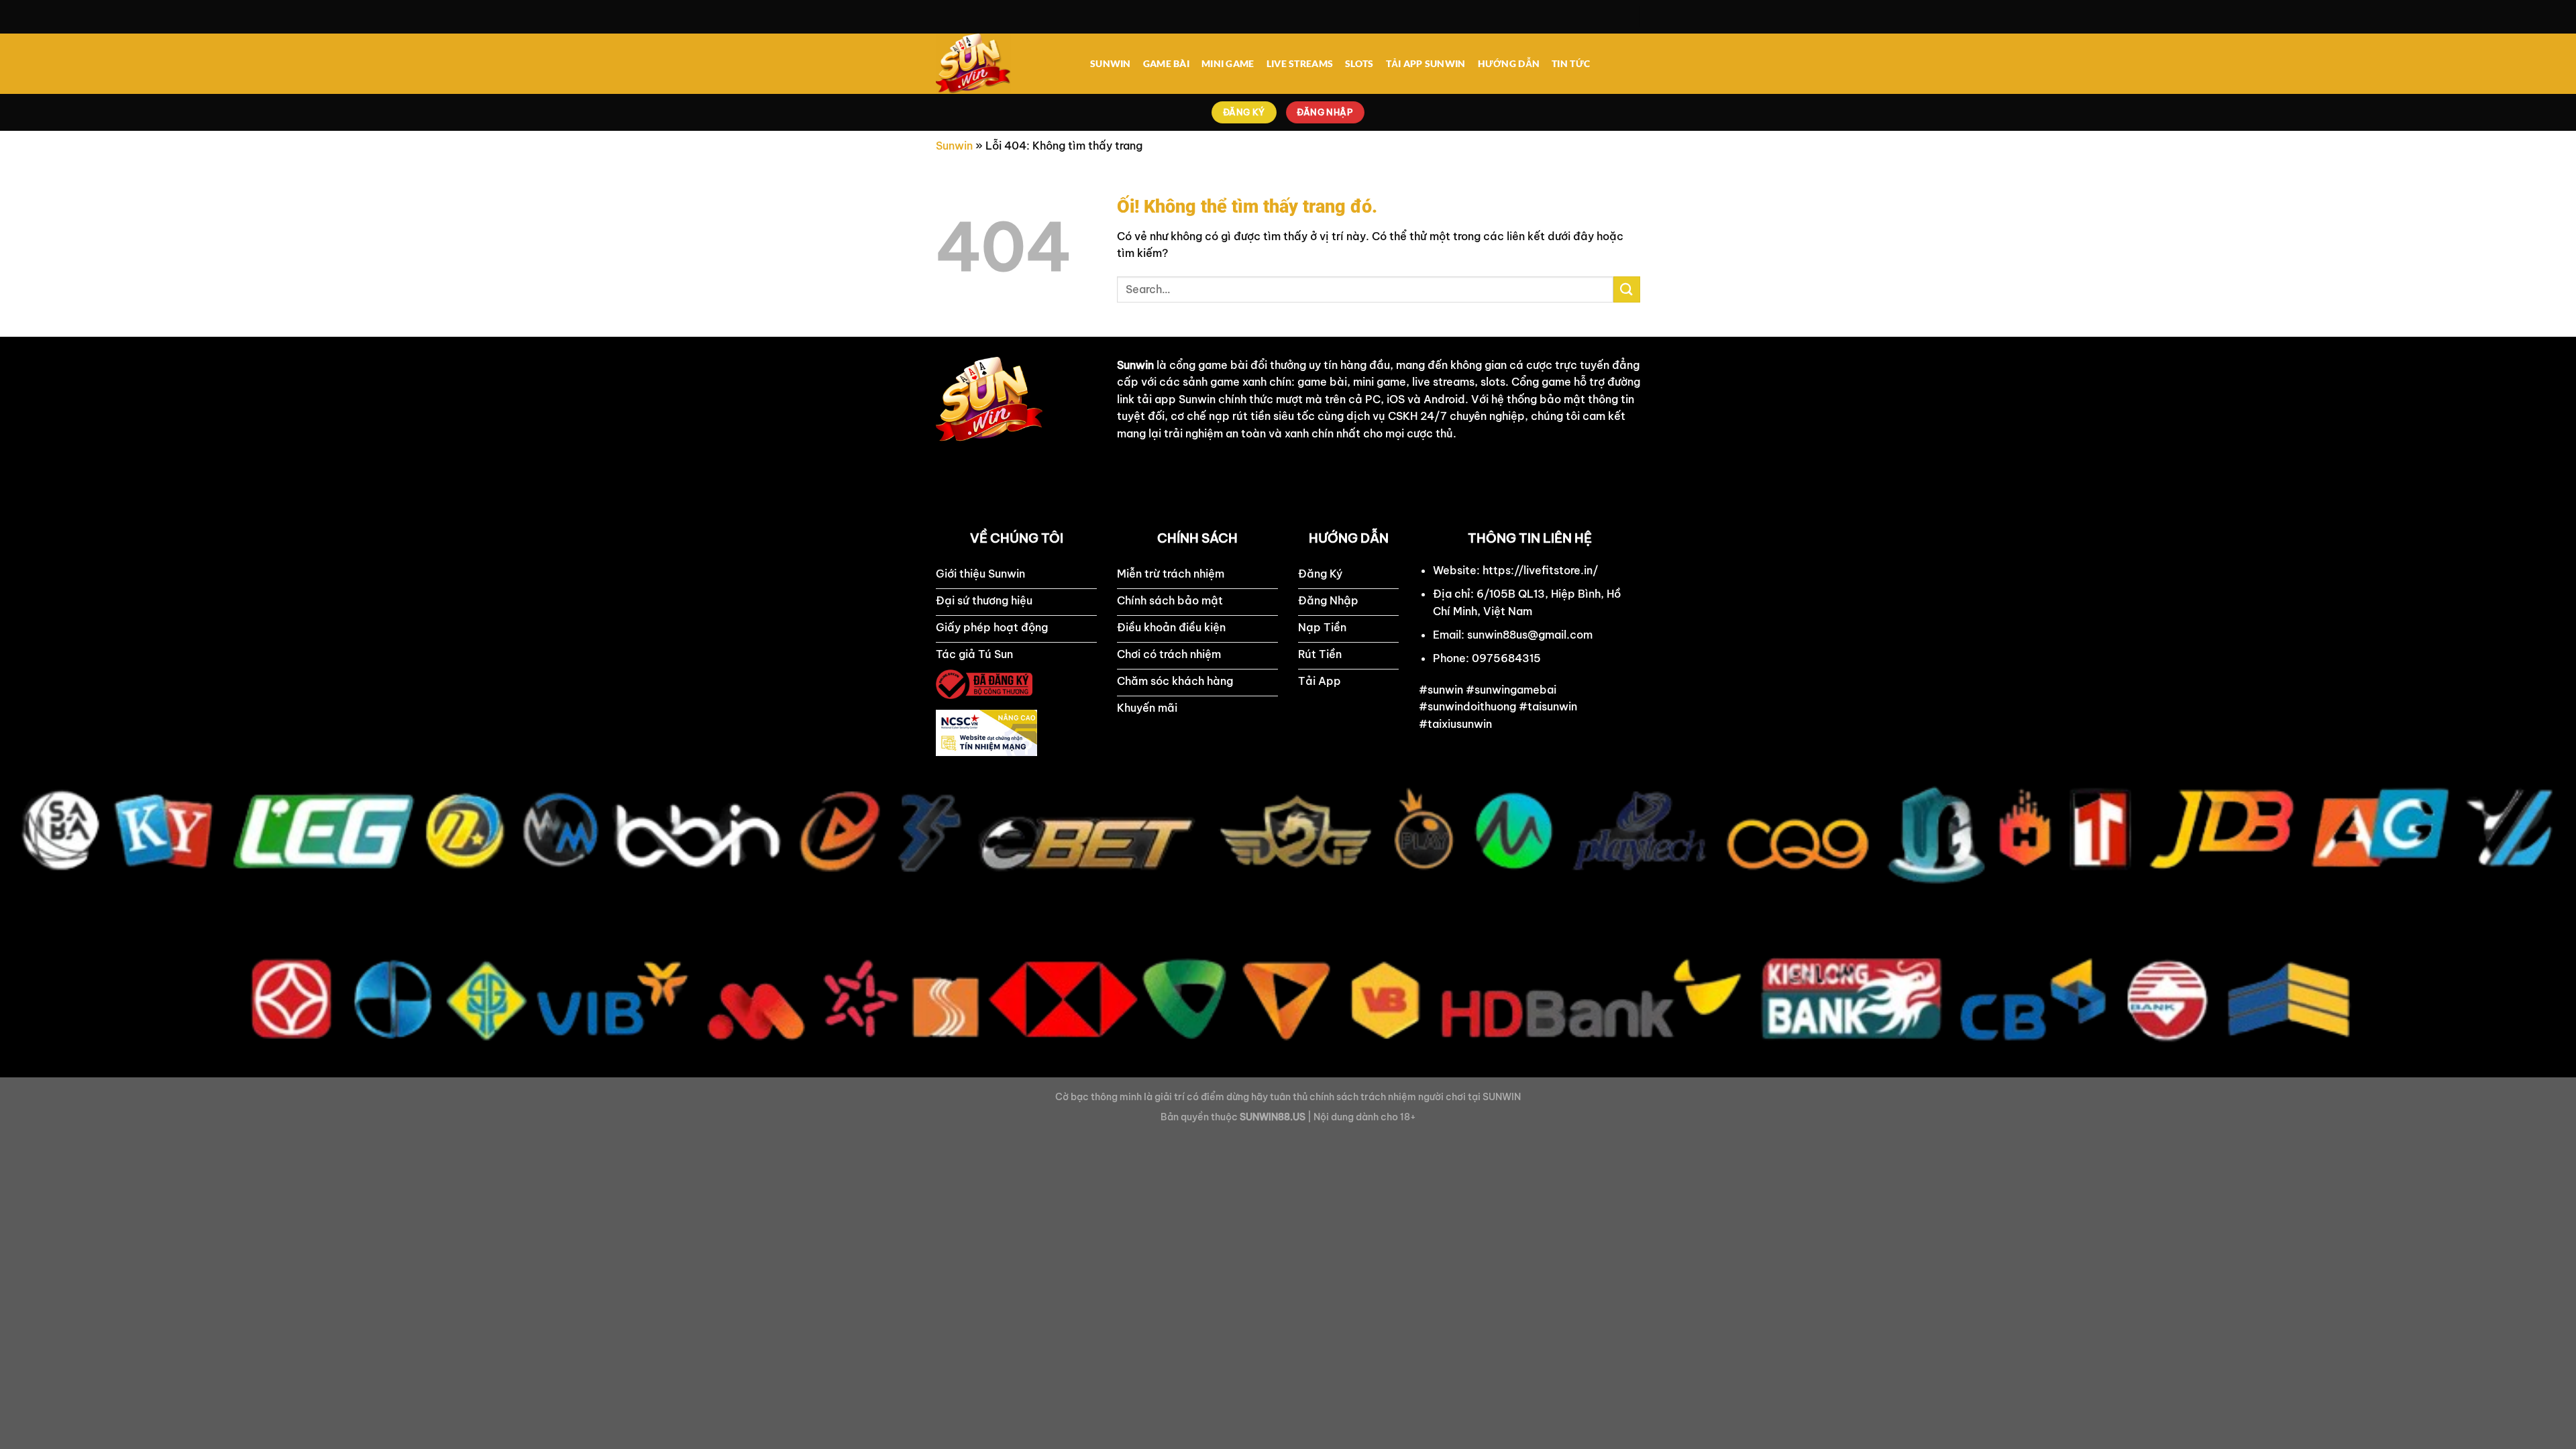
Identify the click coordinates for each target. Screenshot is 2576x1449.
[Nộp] (1627, 289)
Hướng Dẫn (1509, 63)
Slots (1359, 63)
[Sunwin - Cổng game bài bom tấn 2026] (1003, 64)
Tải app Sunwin (1426, 63)
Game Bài (1166, 63)
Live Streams (1300, 63)
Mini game (1228, 63)
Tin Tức (1571, 63)
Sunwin (954, 146)
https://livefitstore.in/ (1540, 570)
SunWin (1111, 63)
